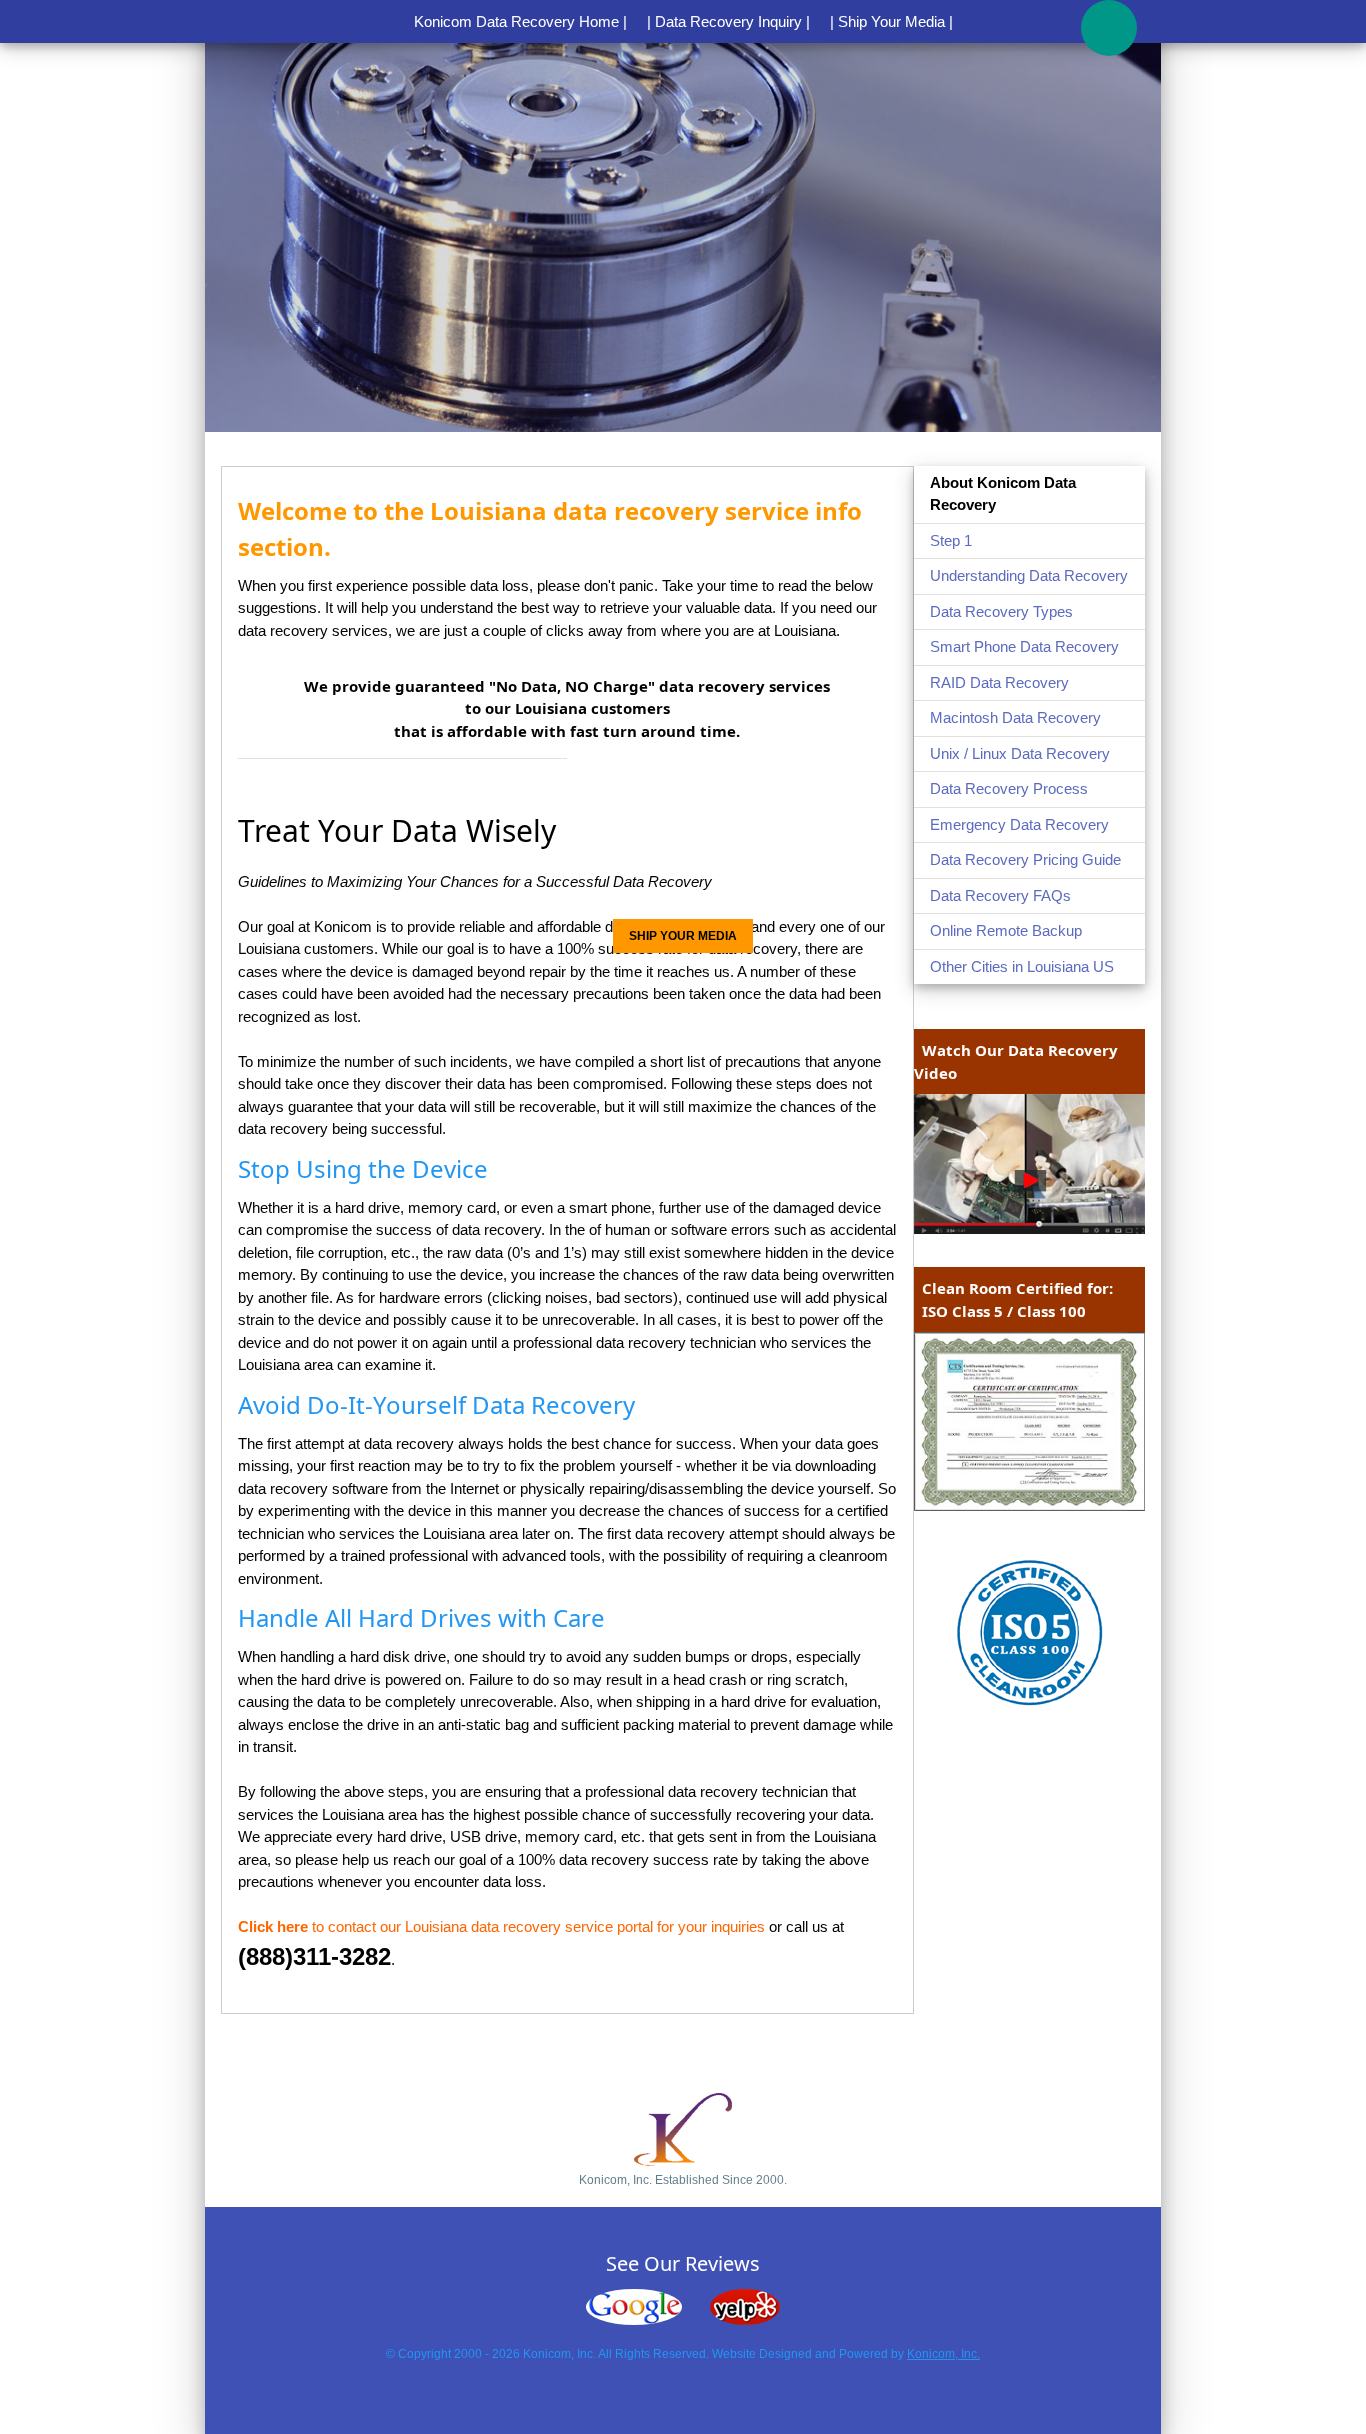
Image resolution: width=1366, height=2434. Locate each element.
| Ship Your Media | (891, 21)
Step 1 (951, 540)
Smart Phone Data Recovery (1024, 646)
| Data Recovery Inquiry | (728, 21)
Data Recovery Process (1009, 788)
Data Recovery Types (1001, 611)
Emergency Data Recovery (1019, 824)
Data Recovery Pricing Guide (1025, 859)
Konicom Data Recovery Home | (520, 21)
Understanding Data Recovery (1029, 575)
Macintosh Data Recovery (1015, 717)
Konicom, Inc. (943, 2354)
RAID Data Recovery (999, 682)
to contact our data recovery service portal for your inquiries (501, 1926)
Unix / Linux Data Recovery (1020, 753)
